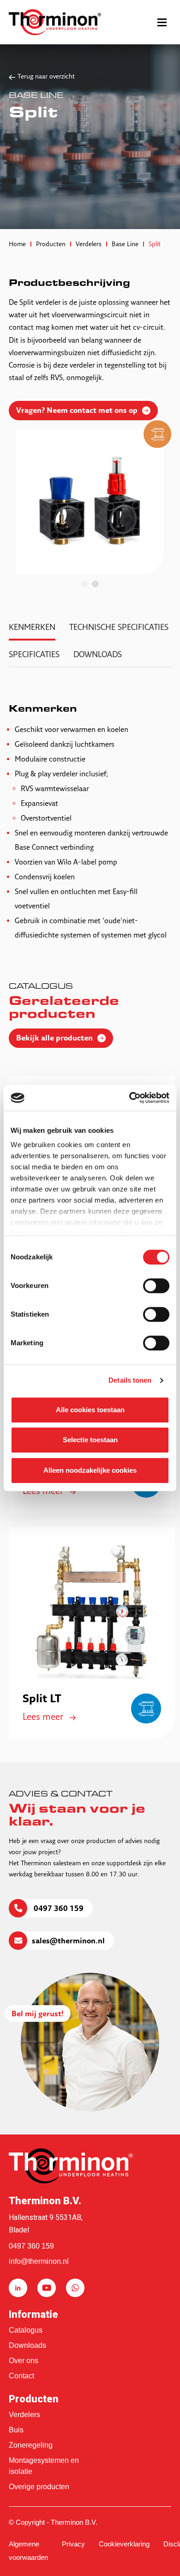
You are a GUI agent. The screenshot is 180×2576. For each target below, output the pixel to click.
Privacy (73, 2544)
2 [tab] (95, 584)
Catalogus (26, 2330)
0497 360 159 (58, 1909)
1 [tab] (85, 584)
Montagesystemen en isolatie (44, 2466)
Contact (21, 2376)
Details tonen (130, 1380)
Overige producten (39, 2487)
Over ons (24, 2361)
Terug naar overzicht (46, 77)
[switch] (156, 1286)
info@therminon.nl (39, 2261)
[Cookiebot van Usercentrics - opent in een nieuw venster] (129, 1098)
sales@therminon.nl (68, 1941)
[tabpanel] (90, 502)
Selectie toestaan (90, 1440)
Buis (16, 2430)
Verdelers (24, 2415)
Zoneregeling (31, 2445)
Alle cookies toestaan (90, 1410)
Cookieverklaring (124, 2544)
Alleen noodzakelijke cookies (90, 1470)
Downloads (27, 2345)
